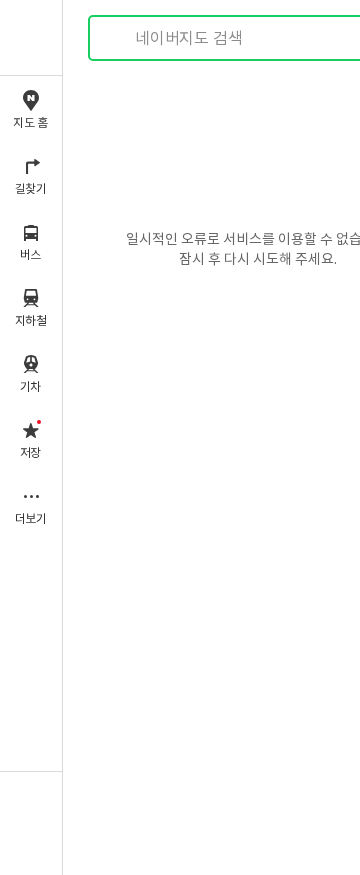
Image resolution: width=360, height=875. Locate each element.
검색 (118, 38)
